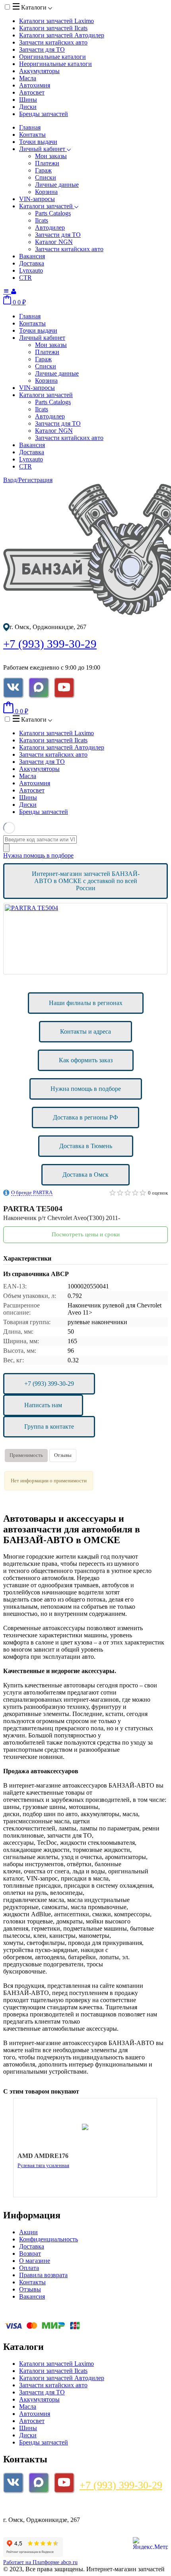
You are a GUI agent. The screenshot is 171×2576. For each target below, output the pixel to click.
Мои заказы (51, 156)
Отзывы (63, 1455)
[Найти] (6, 848)
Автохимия (35, 85)
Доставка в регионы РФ (85, 1117)
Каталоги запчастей (56, 21)
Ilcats (42, 220)
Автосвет (32, 92)
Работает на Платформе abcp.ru (40, 2562)
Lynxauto (31, 270)
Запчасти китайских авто (53, 42)
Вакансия (32, 256)
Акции (28, 2232)
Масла (28, 78)
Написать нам (43, 1405)
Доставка (32, 263)
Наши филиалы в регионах (86, 1003)
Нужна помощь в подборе (38, 855)
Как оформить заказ (86, 1060)
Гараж (43, 170)
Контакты (32, 135)
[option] (85, 939)
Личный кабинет (43, 149)
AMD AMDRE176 (43, 2156)
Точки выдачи (38, 142)
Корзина (46, 192)
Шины (28, 100)
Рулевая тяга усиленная (43, 2165)
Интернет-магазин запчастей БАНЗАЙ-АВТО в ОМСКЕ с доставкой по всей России (86, 881)
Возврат (30, 2254)
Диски (28, 107)
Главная (30, 127)
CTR (25, 278)
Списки (46, 177)
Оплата (29, 2268)
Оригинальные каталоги (52, 57)
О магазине (35, 2261)
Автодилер (50, 228)
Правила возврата (43, 2275)
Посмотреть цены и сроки (86, 1234)
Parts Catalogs (53, 213)
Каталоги (34, 7)
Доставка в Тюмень (86, 1146)
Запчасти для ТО (42, 49)
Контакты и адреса (85, 1031)
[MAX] (39, 688)
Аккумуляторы (39, 71)
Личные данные (57, 185)
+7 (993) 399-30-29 (50, 644)
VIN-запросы (37, 199)
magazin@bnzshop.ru (36, 2506)
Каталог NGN (54, 242)
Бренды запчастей (44, 114)
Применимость (26, 1455)
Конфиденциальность (49, 2239)
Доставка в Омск (85, 1175)
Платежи (47, 163)
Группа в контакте (49, 1426)
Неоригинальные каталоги (55, 64)
